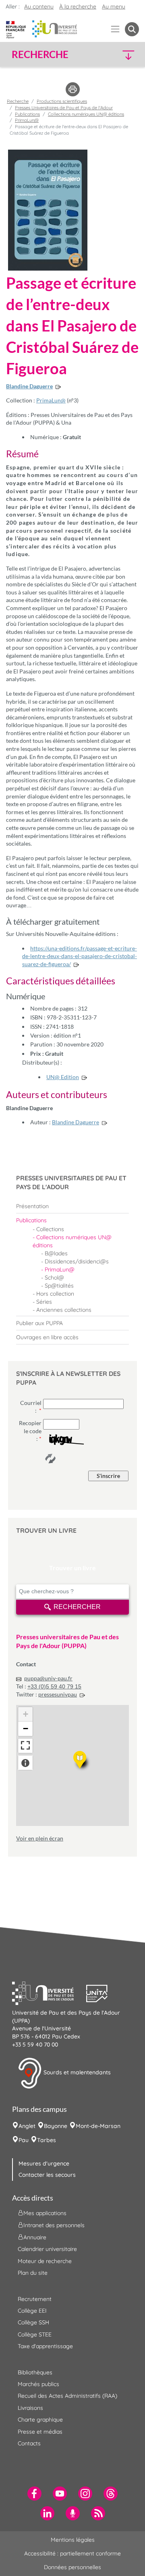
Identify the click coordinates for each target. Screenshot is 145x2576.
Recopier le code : (30, 1431)
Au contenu (39, 6)
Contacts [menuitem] (29, 2443)
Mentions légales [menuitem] (73, 2540)
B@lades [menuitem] (56, 1253)
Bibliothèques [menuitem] (35, 2372)
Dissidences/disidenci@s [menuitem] (77, 1261)
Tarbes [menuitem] (47, 2140)
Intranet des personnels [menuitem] (54, 2225)
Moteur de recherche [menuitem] (45, 2261)
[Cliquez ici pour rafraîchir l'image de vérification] (50, 1459)
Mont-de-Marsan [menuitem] (98, 2126)
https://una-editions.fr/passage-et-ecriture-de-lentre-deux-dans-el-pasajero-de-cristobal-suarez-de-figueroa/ (80, 956)
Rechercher (77, 1607)
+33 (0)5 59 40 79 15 (54, 1686)
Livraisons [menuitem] (30, 2408)
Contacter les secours (47, 2175)
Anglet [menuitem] (27, 2126)
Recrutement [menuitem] (35, 2299)
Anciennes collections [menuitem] (64, 1310)
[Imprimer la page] (73, 89)
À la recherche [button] (78, 6)
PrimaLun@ (51, 400)
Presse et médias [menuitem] (40, 2432)
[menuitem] (72, 1206)
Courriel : (31, 1407)
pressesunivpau (58, 1694)
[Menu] (115, 29)
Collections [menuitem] (50, 1229)
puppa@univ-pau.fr (48, 1678)
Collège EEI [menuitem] (32, 2311)
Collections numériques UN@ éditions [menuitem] (72, 1241)
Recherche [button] (40, 54)
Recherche (18, 101)
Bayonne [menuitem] (56, 2126)
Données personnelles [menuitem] (72, 2567)
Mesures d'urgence (44, 2163)
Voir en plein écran (40, 1838)
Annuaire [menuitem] (35, 2237)
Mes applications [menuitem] (45, 2213)
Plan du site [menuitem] (33, 2273)
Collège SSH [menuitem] (33, 2322)
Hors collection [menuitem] (55, 1294)
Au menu (114, 6)
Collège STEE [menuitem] (35, 2334)
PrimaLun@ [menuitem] (60, 1269)
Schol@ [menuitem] (54, 1278)
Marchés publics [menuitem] (38, 2384)
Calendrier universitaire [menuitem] (47, 2249)
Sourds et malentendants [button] (76, 2073)
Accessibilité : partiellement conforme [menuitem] (72, 2553)
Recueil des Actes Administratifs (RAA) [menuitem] (67, 2396)
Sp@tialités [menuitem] (59, 1286)
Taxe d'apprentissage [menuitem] (45, 2346)
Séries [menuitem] (44, 1302)
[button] (124, 55)
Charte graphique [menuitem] (40, 2420)
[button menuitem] (132, 29)
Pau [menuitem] (24, 2140)
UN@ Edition (63, 1077)
